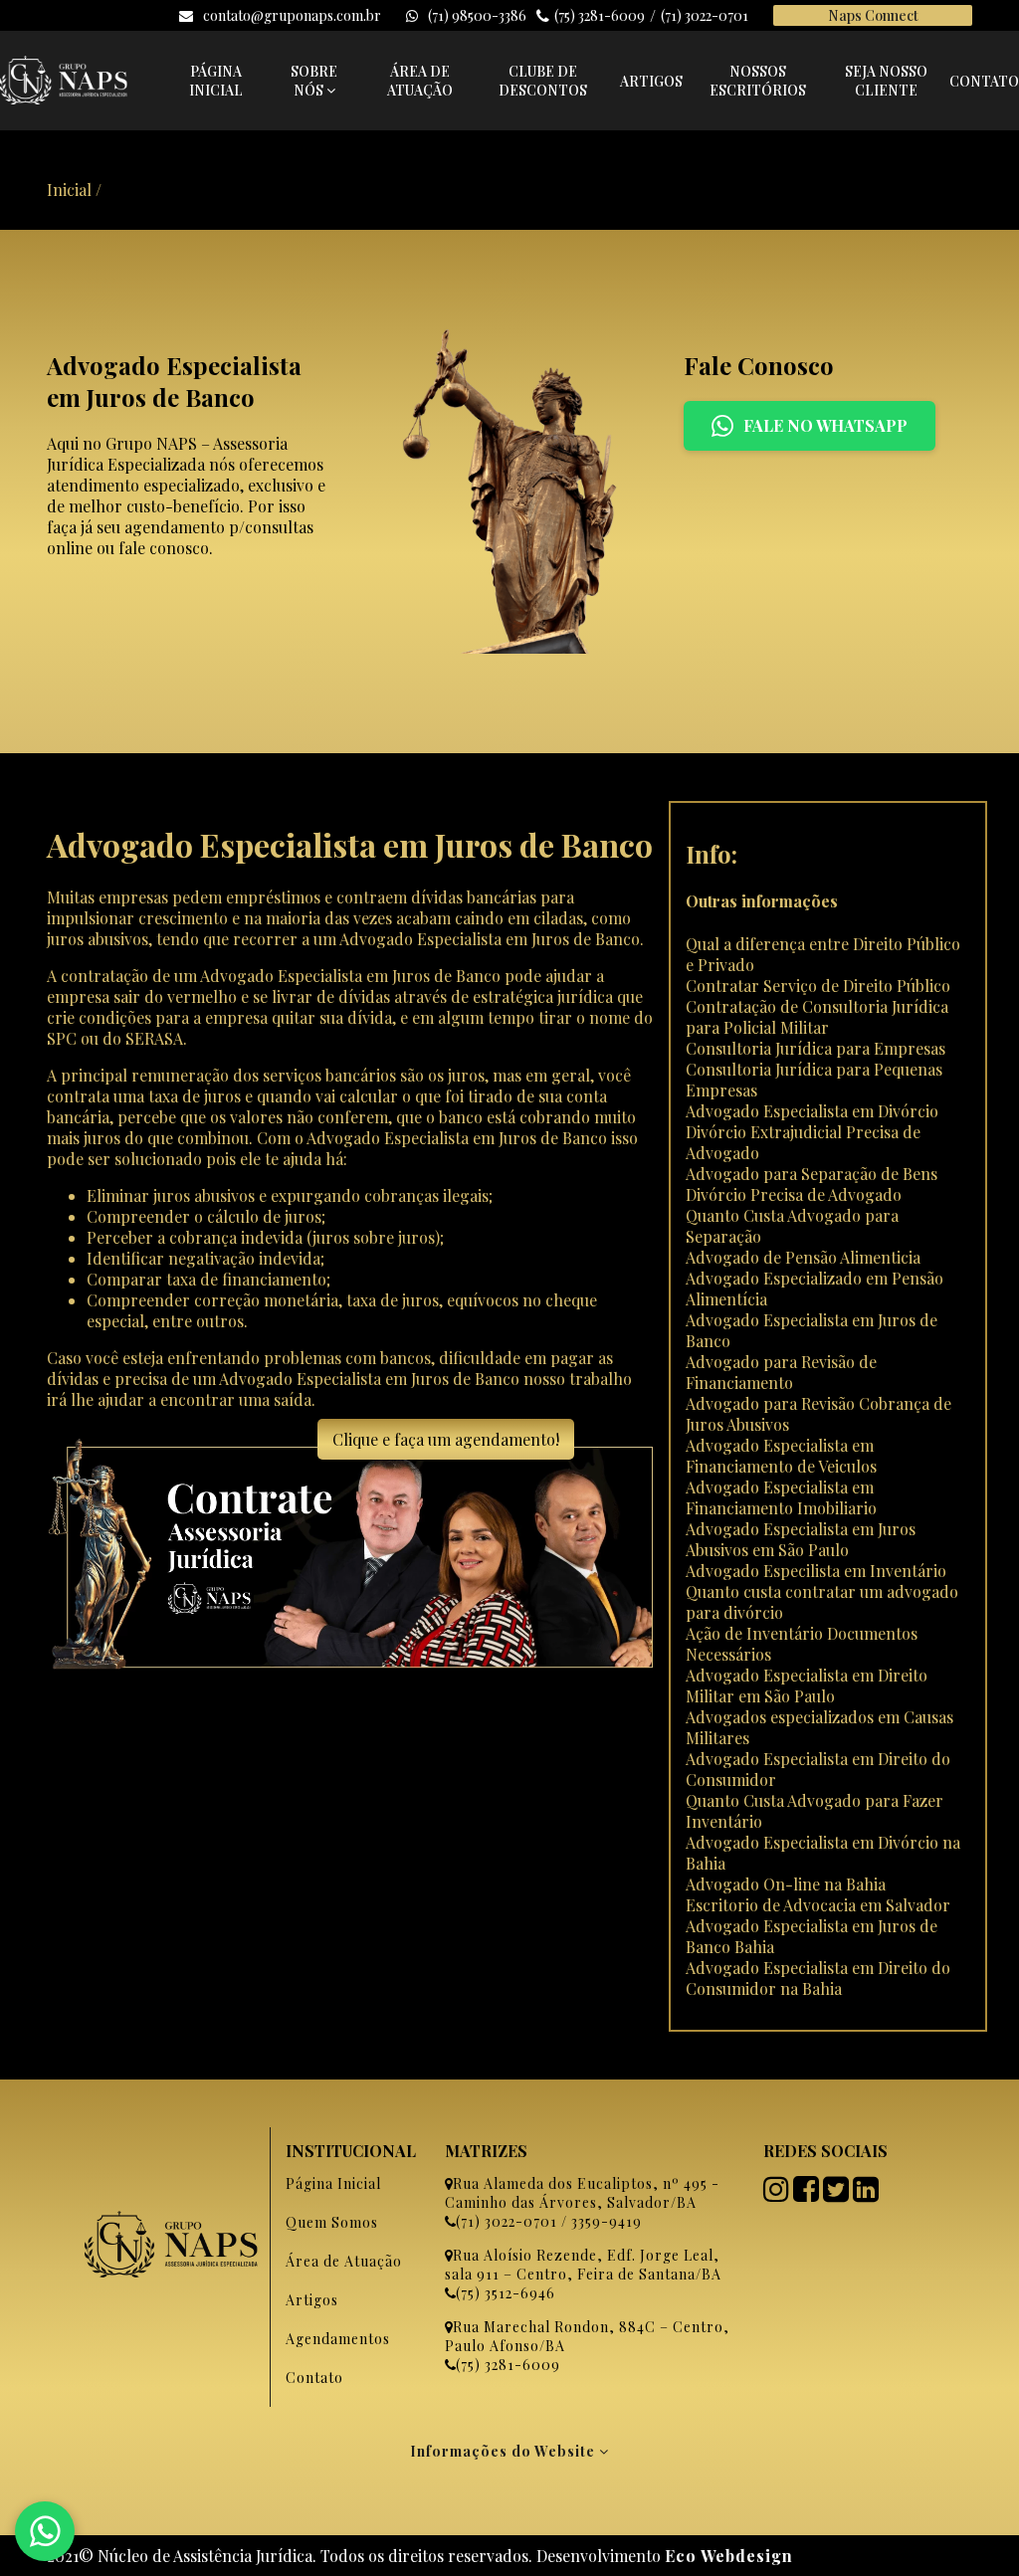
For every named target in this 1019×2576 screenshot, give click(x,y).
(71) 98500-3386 (477, 15)
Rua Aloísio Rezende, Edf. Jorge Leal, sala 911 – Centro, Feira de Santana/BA (583, 2265)
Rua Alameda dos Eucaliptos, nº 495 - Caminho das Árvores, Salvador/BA (582, 2193)
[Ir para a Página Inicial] (64, 98)
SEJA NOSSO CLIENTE (886, 81)
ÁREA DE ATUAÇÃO (420, 81)
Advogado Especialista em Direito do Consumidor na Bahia (818, 1978)
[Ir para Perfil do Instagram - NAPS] (778, 2194)
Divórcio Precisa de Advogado (794, 1194)
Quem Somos (332, 2222)
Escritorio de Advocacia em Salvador (818, 1905)
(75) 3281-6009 (600, 15)
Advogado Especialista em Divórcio (812, 1111)
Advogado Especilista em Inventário (816, 1571)
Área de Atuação (344, 2261)
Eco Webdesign (729, 2556)
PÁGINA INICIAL (216, 81)
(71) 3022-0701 (705, 15)
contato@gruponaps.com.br (292, 15)
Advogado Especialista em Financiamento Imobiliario (781, 1497)
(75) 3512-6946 (506, 2293)
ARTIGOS (651, 81)
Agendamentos (338, 2339)
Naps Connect (873, 15)
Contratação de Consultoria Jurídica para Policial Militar (817, 1017)
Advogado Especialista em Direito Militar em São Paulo (807, 1685)
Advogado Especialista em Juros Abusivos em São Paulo (801, 1539)
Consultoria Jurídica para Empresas (815, 1048)
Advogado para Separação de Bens (812, 1174)
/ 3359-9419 (600, 2221)
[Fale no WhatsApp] (45, 2531)
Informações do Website (505, 2451)
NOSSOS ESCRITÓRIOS (758, 81)
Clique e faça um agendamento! (446, 1439)
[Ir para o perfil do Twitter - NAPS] (838, 2194)
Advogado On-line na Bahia (786, 1884)
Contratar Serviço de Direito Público (818, 986)
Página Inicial (333, 2183)
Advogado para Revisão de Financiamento (781, 1372)
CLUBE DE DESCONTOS (543, 81)
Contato (314, 2378)
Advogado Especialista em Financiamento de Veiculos (781, 1456)
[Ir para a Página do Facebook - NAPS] (808, 2194)
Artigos (312, 2300)
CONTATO (984, 81)
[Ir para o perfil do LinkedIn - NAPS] (868, 2194)
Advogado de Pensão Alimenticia (803, 1257)
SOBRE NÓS (314, 81)
